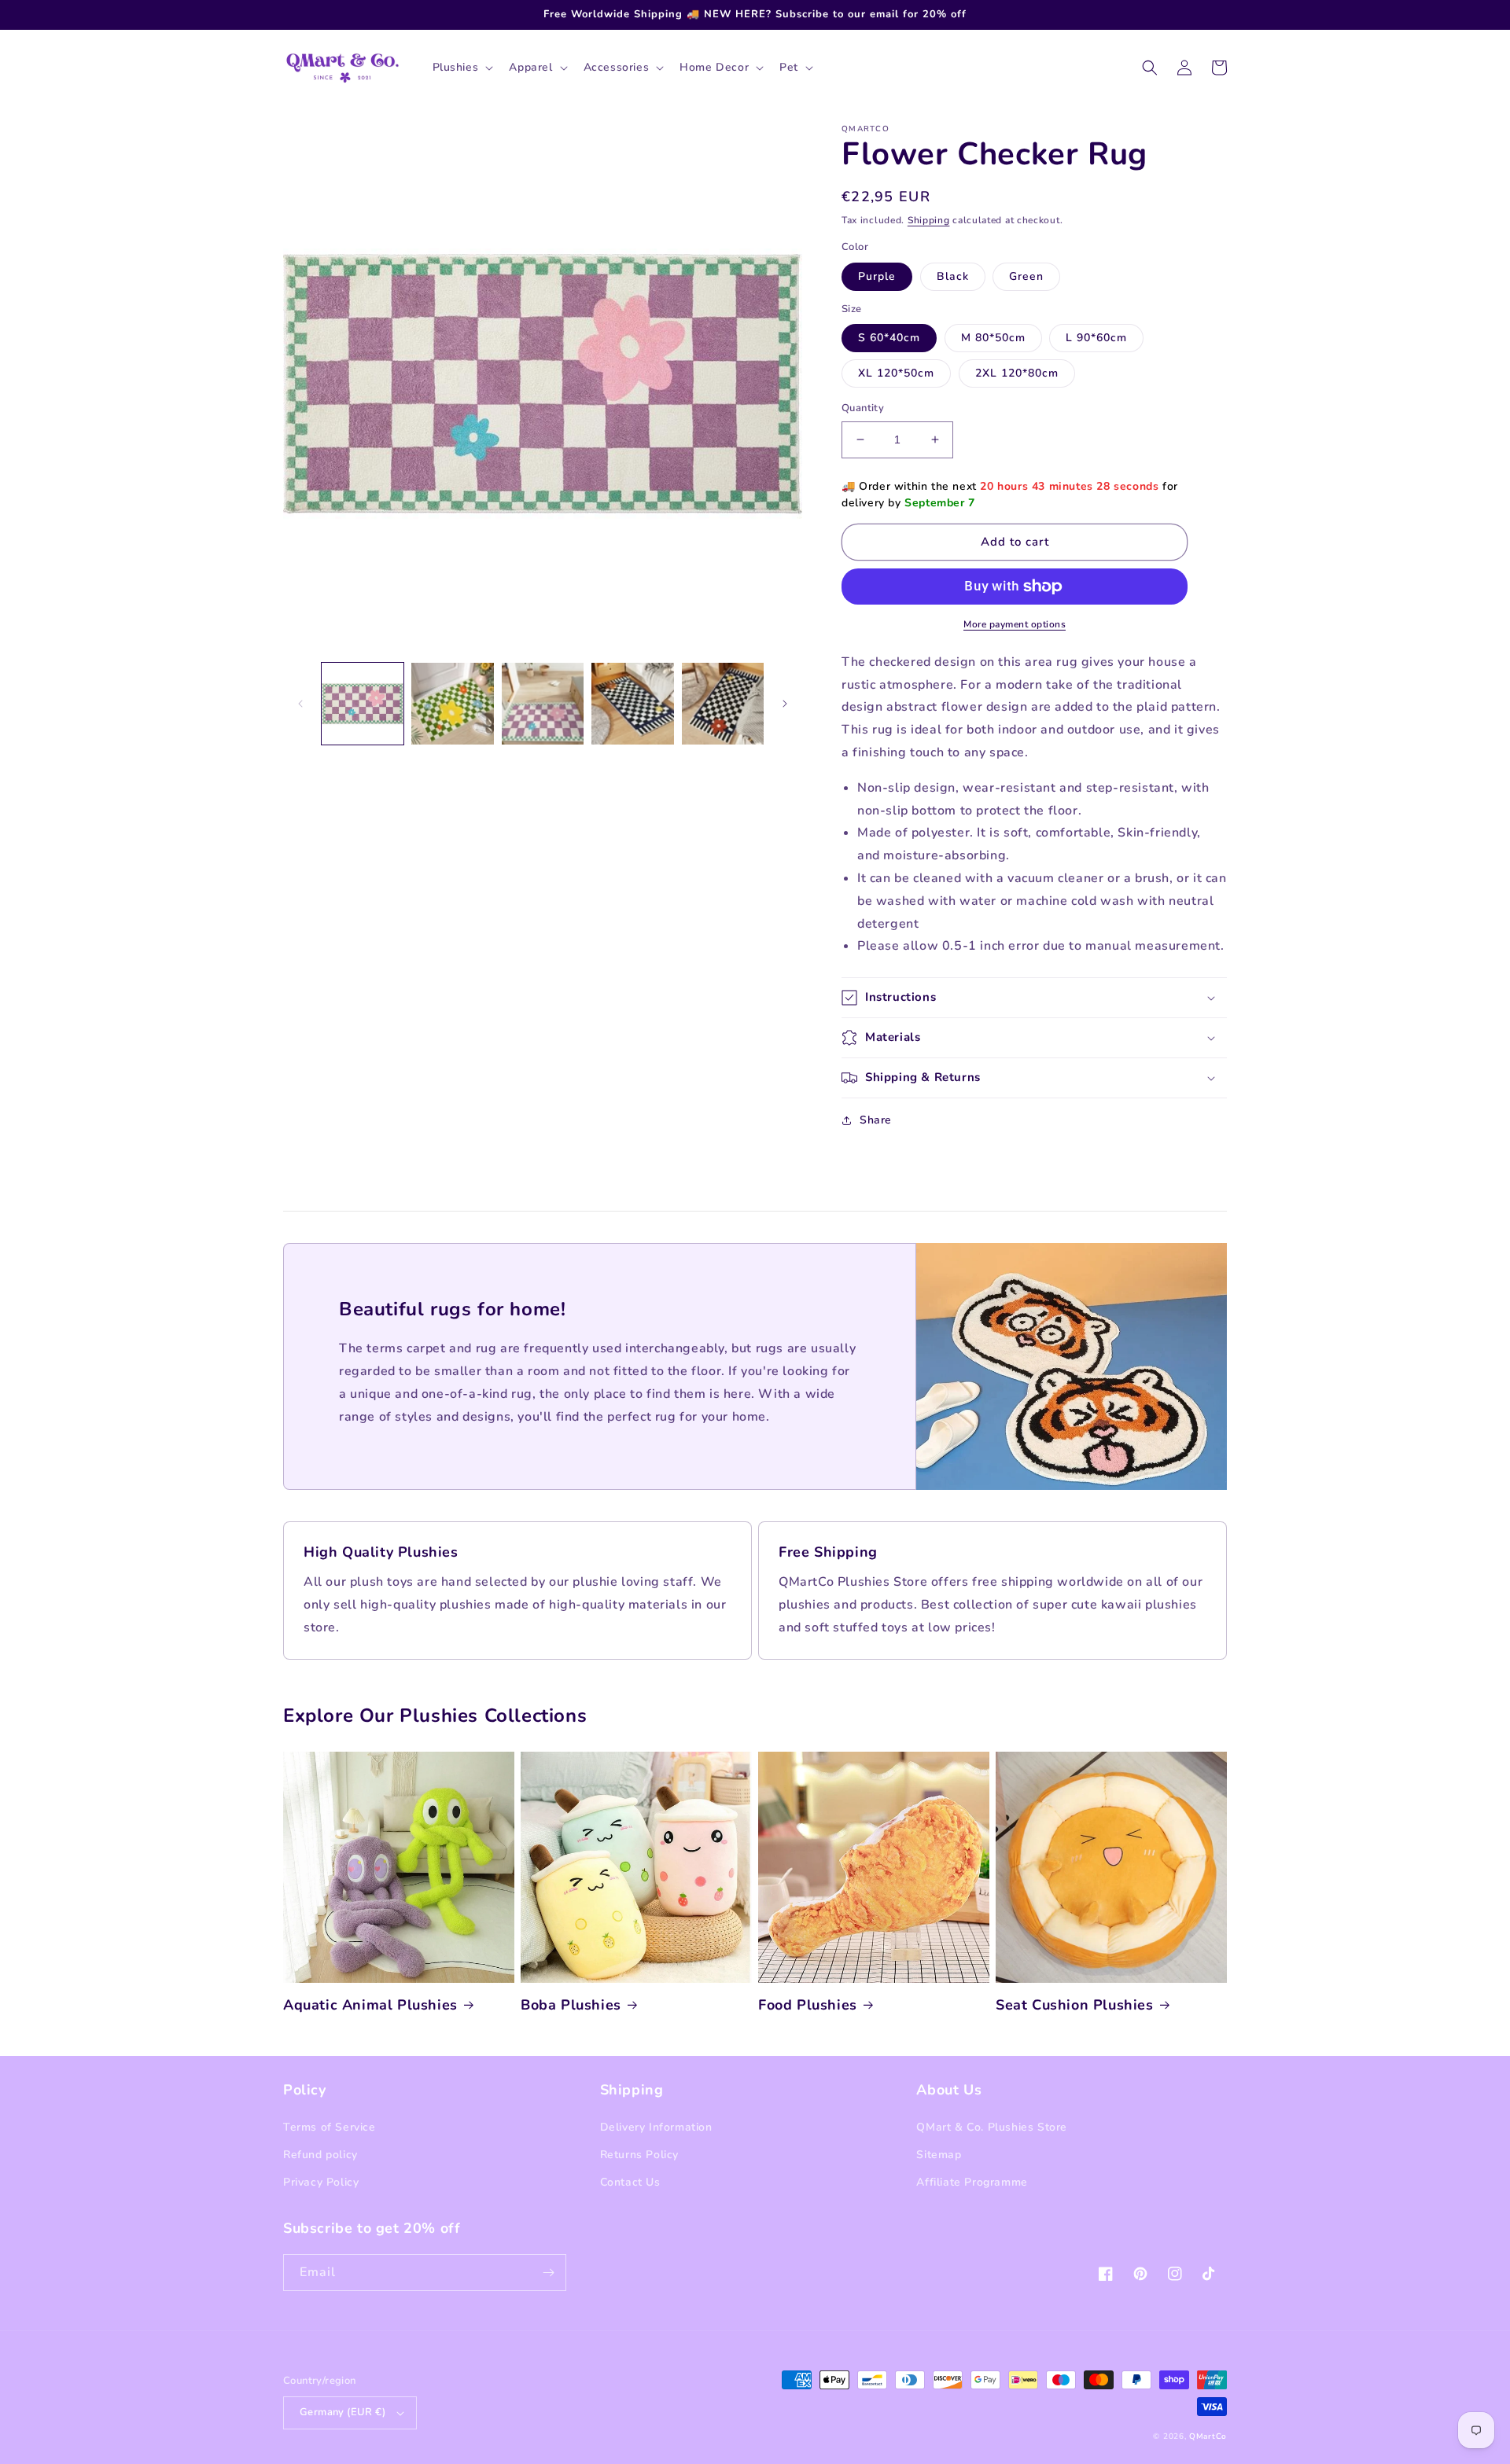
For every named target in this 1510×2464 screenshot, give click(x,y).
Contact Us (630, 2182)
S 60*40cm (889, 338)
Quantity (863, 408)
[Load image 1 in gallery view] (363, 704)
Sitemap (939, 2155)
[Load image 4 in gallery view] (632, 704)
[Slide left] (300, 704)
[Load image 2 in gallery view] (452, 704)
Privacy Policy (321, 2182)
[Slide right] (785, 704)
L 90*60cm (1096, 338)
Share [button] (876, 1120)
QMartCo (1208, 2436)
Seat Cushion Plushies (1075, 2005)
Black (953, 276)
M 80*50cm (993, 338)
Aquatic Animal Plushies (370, 2005)
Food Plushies (808, 2005)
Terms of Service (330, 2127)
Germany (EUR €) (343, 2412)
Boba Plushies (571, 2005)
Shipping (929, 220)
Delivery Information (656, 2127)
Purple (877, 276)
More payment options (1015, 624)
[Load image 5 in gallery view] (723, 704)
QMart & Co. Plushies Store (992, 2127)
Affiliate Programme (972, 2182)
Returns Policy (639, 2155)
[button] (462, 68)
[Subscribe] (548, 2273)
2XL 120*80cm (1017, 373)
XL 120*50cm (896, 373)
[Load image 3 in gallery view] (543, 704)
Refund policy (320, 2155)
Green (1026, 276)
